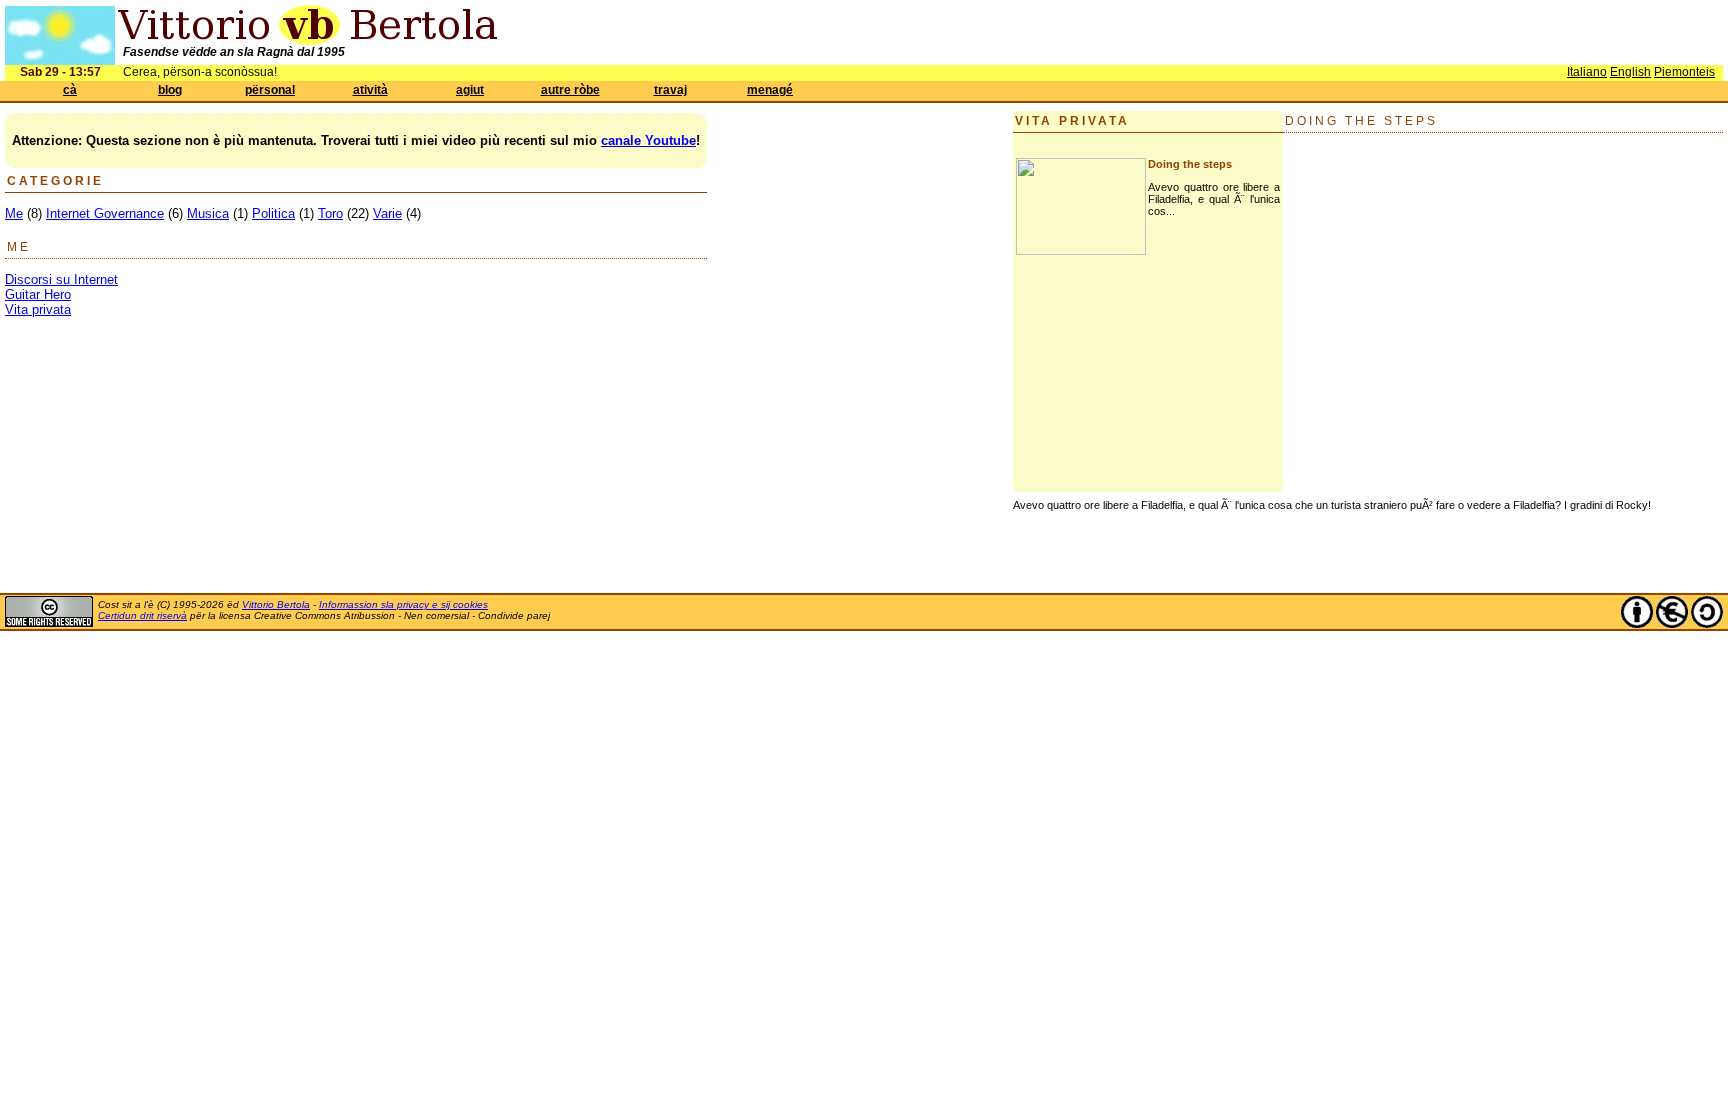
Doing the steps (1190, 164)
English (1630, 72)
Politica (273, 213)
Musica (208, 213)
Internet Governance (105, 213)
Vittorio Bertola (276, 604)
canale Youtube (648, 140)
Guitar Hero (38, 294)
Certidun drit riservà (142, 615)
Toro (330, 213)
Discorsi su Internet (61, 279)
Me (14, 213)
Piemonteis (1684, 72)
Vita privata (38, 309)
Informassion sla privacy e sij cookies (403, 604)
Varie (387, 213)
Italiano (1587, 72)
